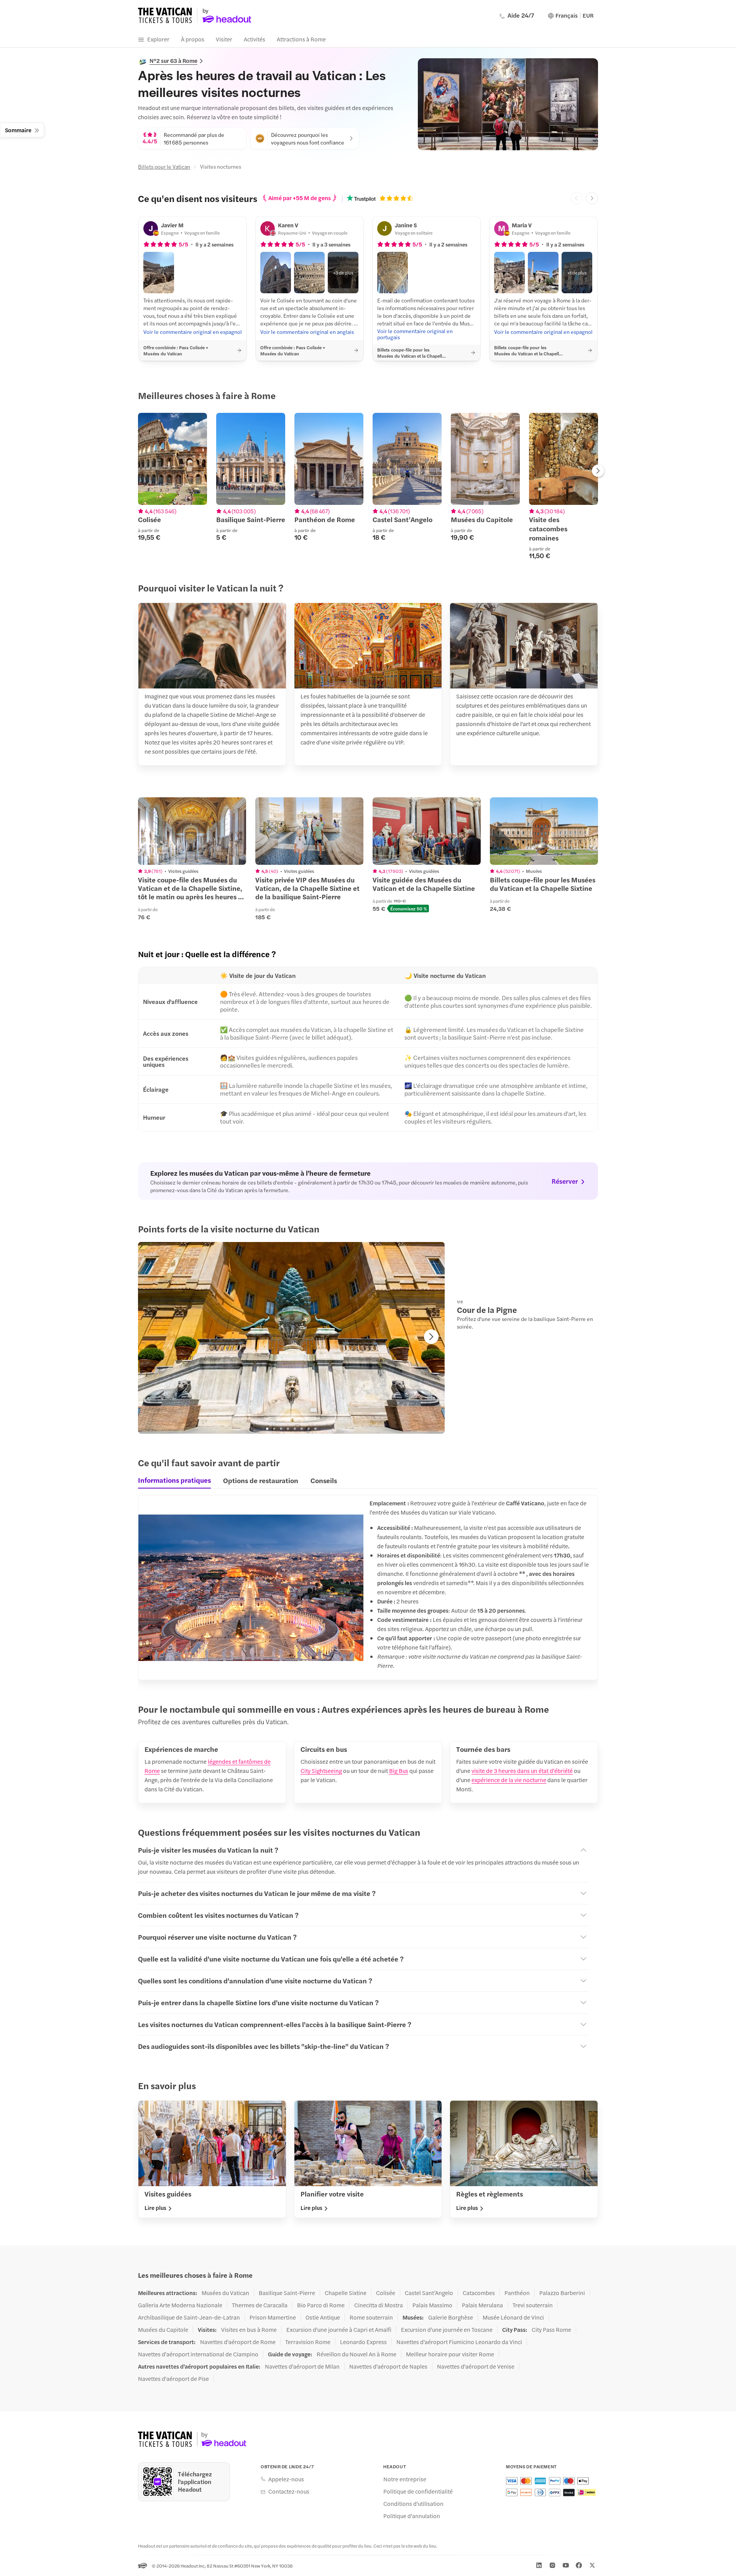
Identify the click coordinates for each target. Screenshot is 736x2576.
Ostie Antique (323, 2317)
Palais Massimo (432, 2305)
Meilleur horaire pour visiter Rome (450, 2354)
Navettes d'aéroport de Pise (173, 2379)
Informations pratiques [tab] (174, 1480)
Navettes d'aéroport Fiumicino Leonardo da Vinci (459, 2342)
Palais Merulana (482, 2305)
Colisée (386, 2293)
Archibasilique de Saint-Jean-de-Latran (189, 2317)
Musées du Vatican (225, 2293)
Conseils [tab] (324, 1480)
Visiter (224, 39)
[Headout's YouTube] (566, 2565)
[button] (159, 273)
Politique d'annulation (412, 2516)
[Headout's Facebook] (579, 2565)
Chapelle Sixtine (346, 2293)
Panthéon (517, 2293)
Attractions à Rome (301, 39)
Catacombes (479, 2293)
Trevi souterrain (533, 2305)
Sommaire (18, 130)
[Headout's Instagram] (552, 2565)
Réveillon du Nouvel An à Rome (356, 2354)
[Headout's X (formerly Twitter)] (592, 2565)
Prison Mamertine (273, 2317)
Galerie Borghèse (451, 2317)
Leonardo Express (363, 2342)
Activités (255, 39)
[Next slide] (592, 198)
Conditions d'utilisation (413, 2504)
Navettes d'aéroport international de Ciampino (198, 2354)
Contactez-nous (289, 2491)
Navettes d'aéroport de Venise (476, 2366)
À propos (193, 39)
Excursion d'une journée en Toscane (447, 2330)
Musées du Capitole (163, 2330)
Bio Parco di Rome (321, 2305)
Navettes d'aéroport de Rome (238, 2342)
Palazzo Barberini (562, 2293)
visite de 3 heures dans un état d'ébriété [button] (522, 1770)
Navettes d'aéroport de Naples (388, 2366)
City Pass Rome (551, 2330)
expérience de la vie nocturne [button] (509, 1780)
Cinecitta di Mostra (379, 2305)
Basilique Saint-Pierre (287, 2293)
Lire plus (155, 2208)
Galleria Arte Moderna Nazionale (180, 2305)
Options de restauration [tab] (261, 1480)
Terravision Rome (308, 2342)
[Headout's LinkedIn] (539, 2565)
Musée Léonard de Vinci (513, 2317)
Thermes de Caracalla (260, 2305)
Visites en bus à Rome (249, 2330)
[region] (368, 486)
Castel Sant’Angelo (429, 2293)
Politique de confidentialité (418, 2491)
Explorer (158, 39)
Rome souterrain (371, 2317)
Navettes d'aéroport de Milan (302, 2366)
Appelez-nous (286, 2479)
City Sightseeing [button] (321, 1770)
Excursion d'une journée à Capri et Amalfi (339, 2330)
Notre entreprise (405, 2479)
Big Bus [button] (399, 1770)
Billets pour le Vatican (164, 166)
